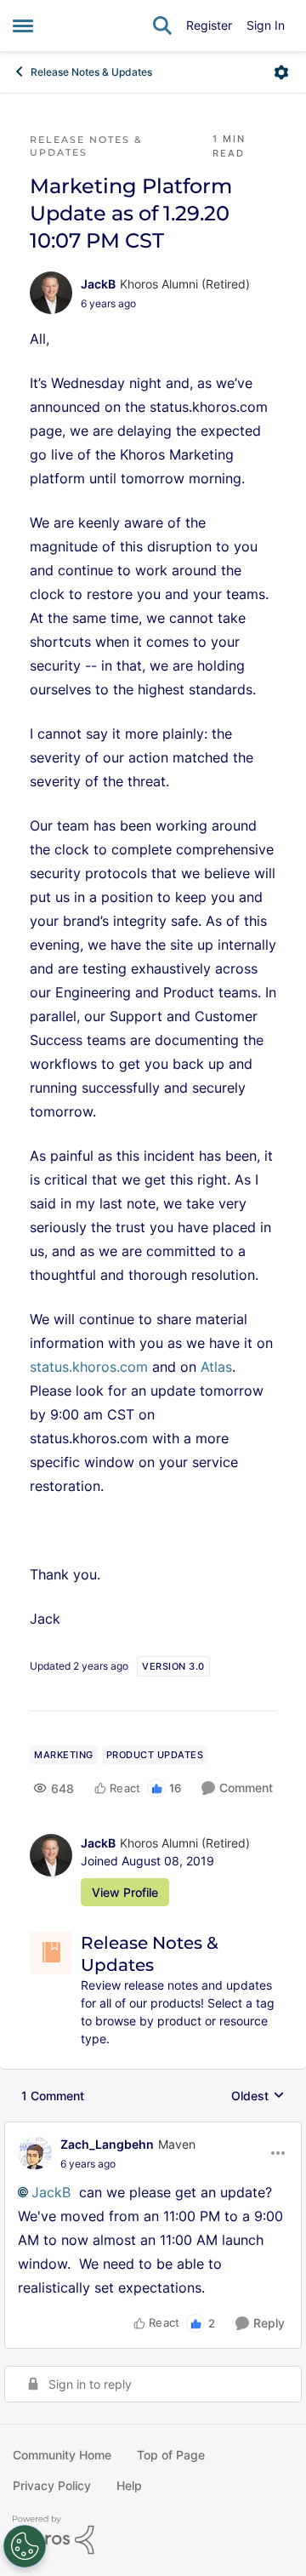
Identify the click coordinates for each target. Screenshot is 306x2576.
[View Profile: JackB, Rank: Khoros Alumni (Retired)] (51, 293)
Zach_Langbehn (107, 2144)
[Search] (162, 26)
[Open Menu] (281, 72)
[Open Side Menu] (23, 26)
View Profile (125, 1892)
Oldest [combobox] (258, 2096)
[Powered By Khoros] (153, 2535)
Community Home (62, 2455)
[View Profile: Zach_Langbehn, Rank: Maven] (35, 2153)
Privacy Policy (52, 2485)
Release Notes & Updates (91, 72)
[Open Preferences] (25, 2546)
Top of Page (171, 2455)
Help (129, 2485)
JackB (98, 284)
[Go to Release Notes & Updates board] (51, 1953)
